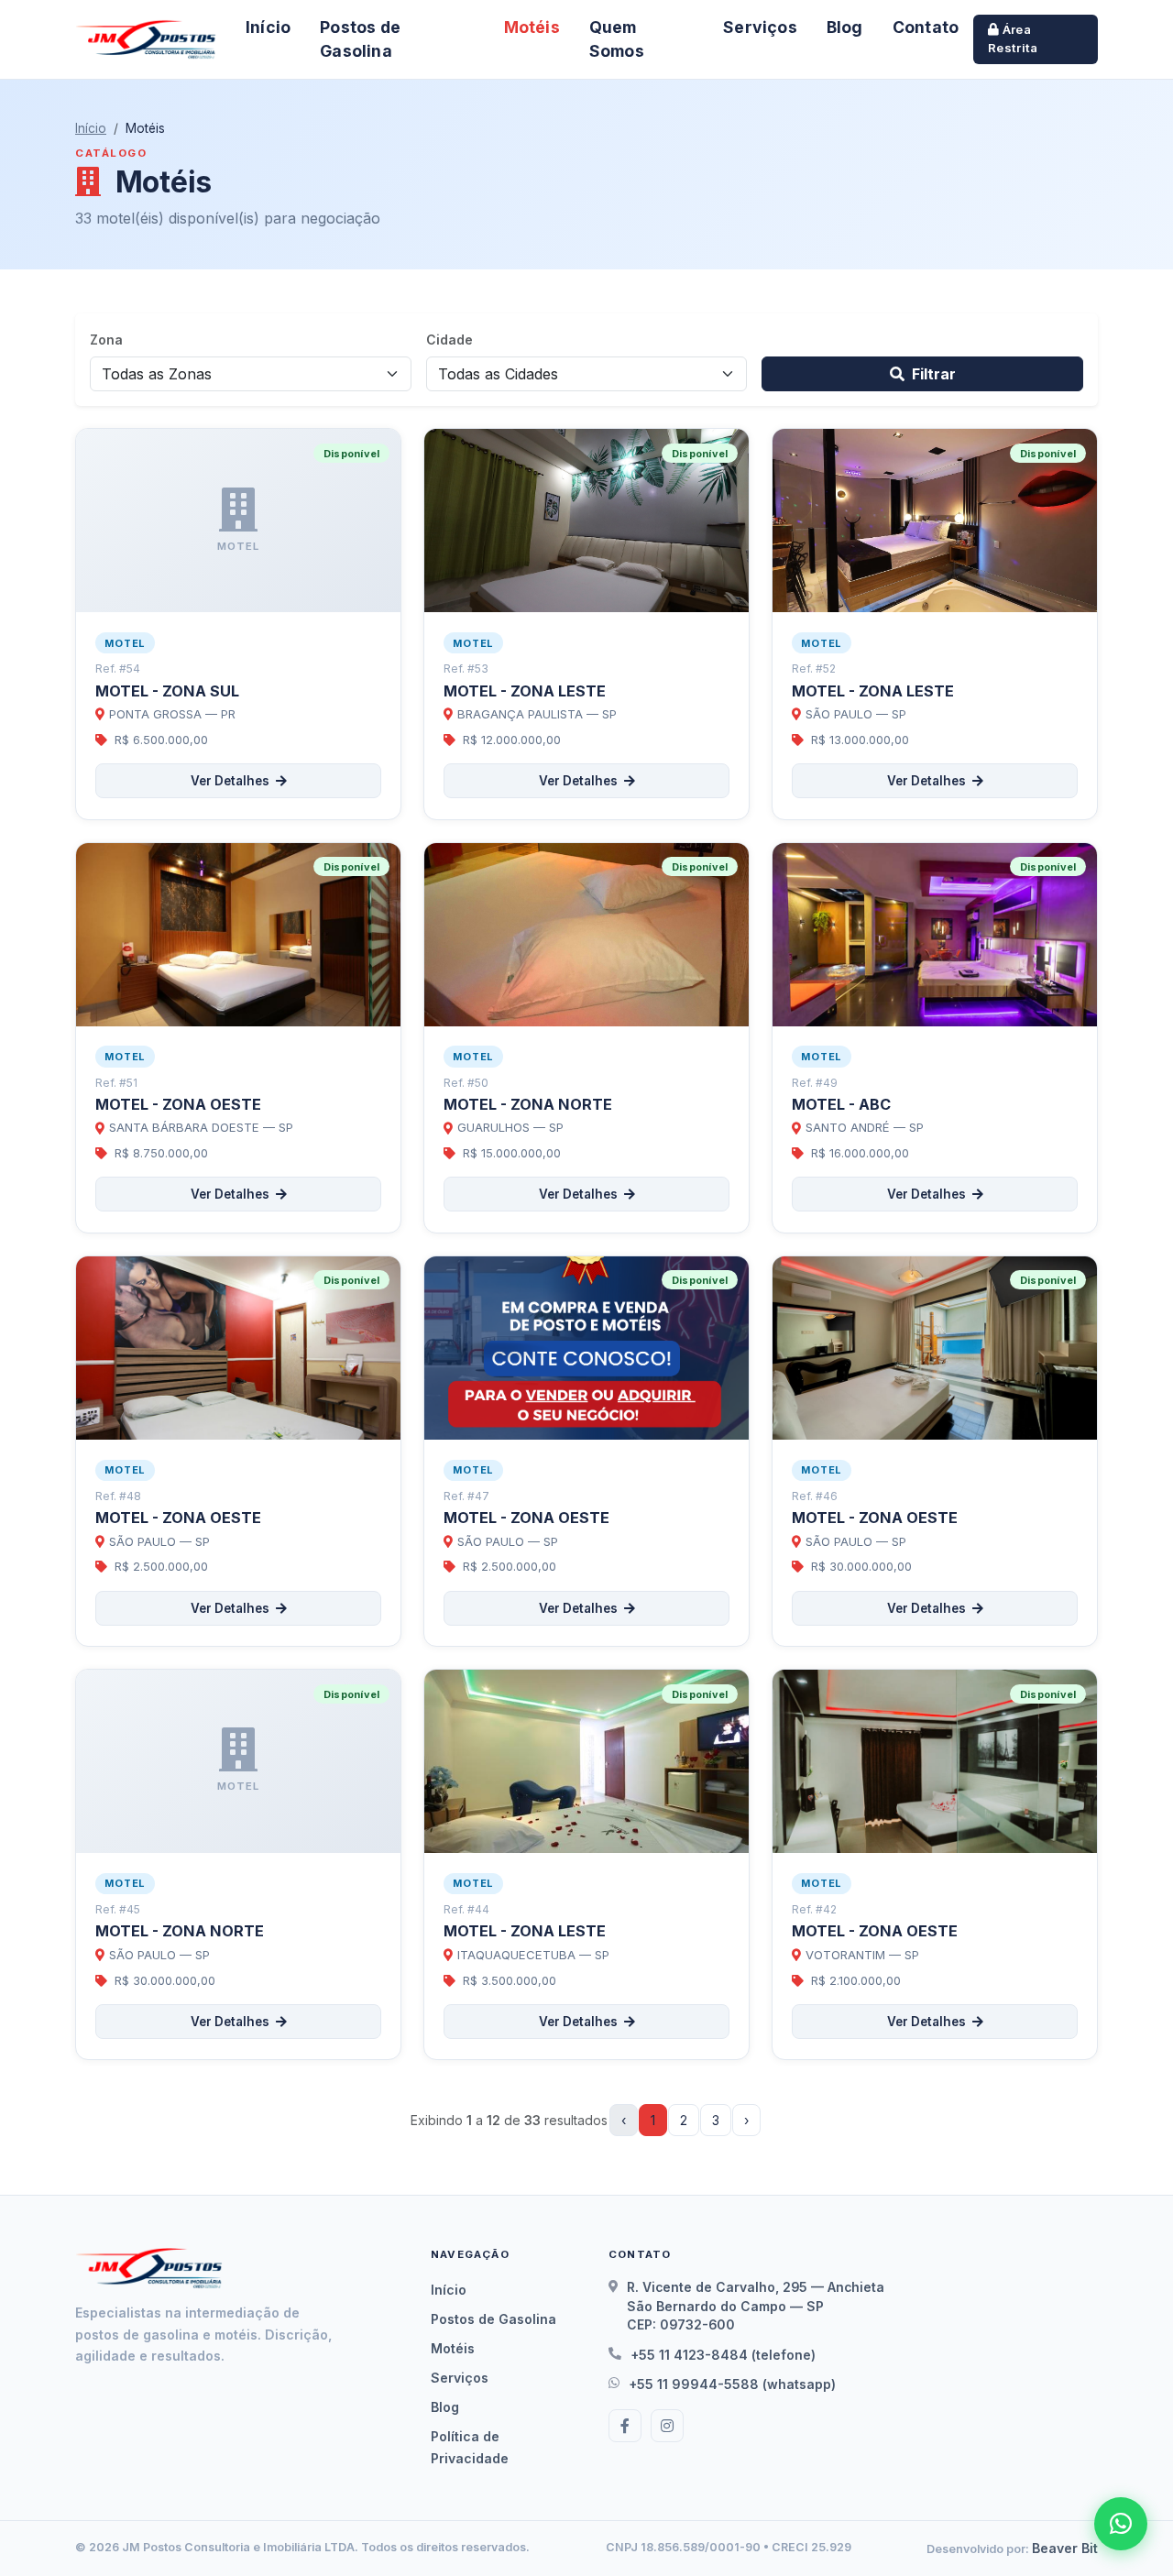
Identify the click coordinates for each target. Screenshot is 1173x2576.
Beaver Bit (1065, 2548)
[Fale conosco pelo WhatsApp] (1121, 2524)
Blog (845, 27)
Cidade (449, 340)
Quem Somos (617, 39)
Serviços (760, 27)
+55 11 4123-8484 (689, 2355)
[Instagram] (667, 2426)
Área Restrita (1013, 38)
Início (268, 27)
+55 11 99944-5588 (694, 2384)
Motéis (532, 27)
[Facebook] (625, 2426)
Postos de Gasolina (360, 39)
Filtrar (934, 374)
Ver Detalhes (231, 781)
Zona (106, 340)
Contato (926, 27)
